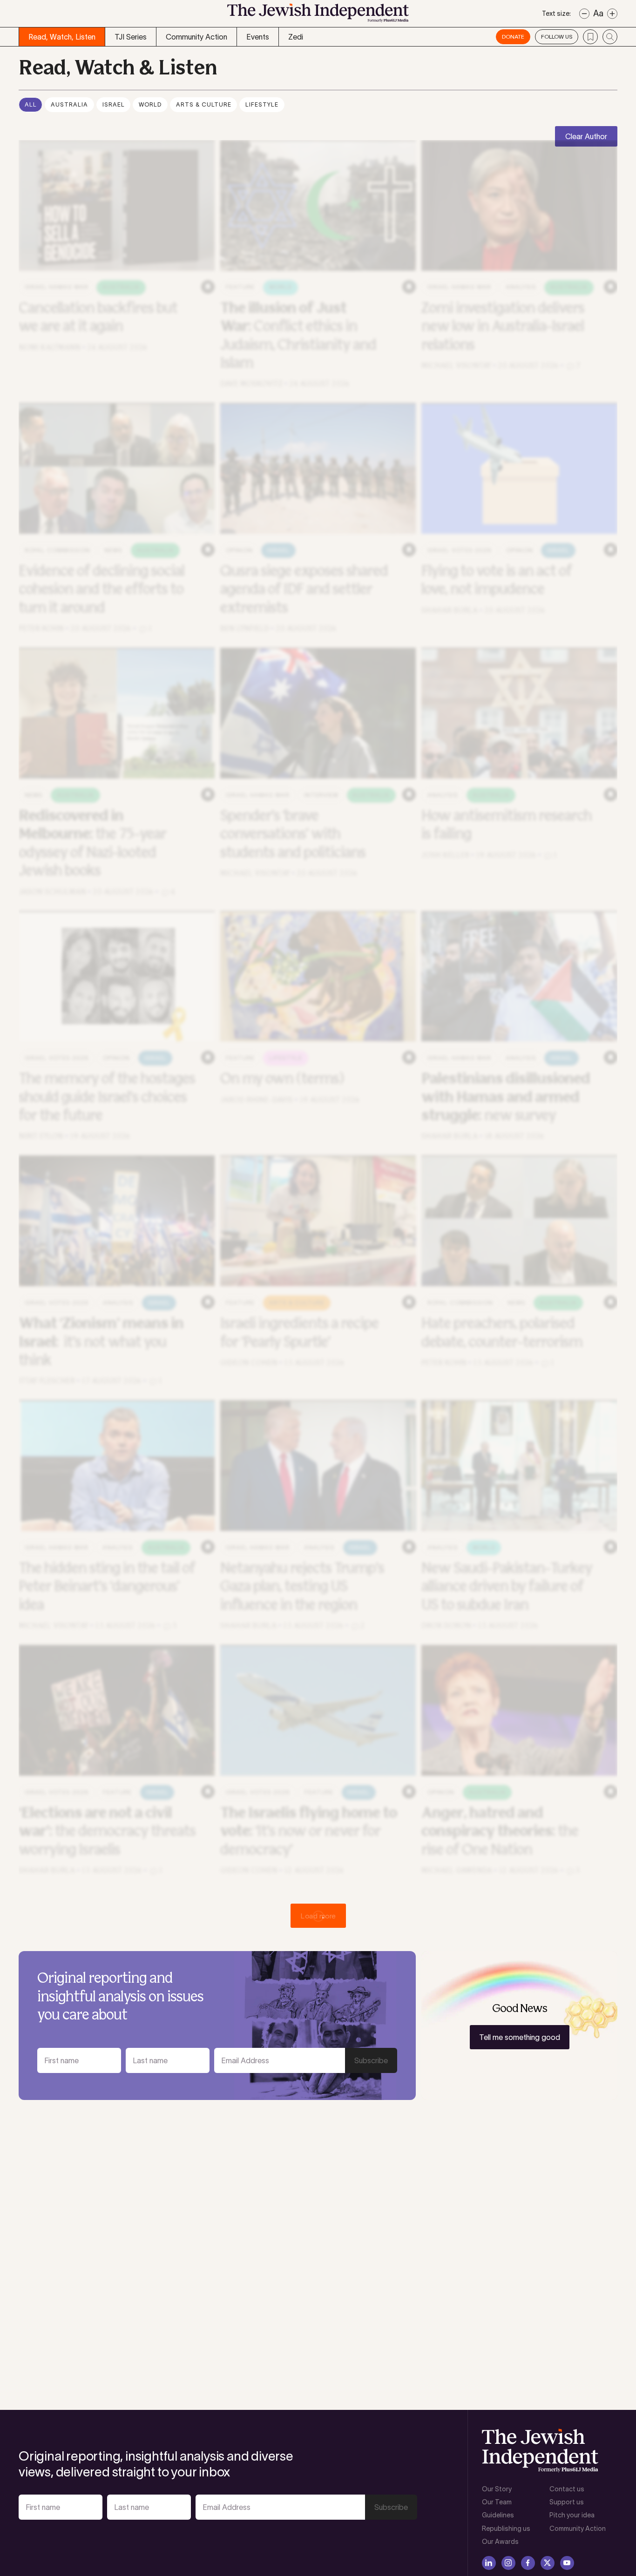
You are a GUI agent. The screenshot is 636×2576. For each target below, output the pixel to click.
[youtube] (567, 2563)
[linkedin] (489, 2563)
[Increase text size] (612, 14)
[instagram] (508, 2563)
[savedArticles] (590, 37)
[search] (610, 37)
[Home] (318, 16)
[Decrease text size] (584, 14)
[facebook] (528, 2563)
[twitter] (548, 2563)
